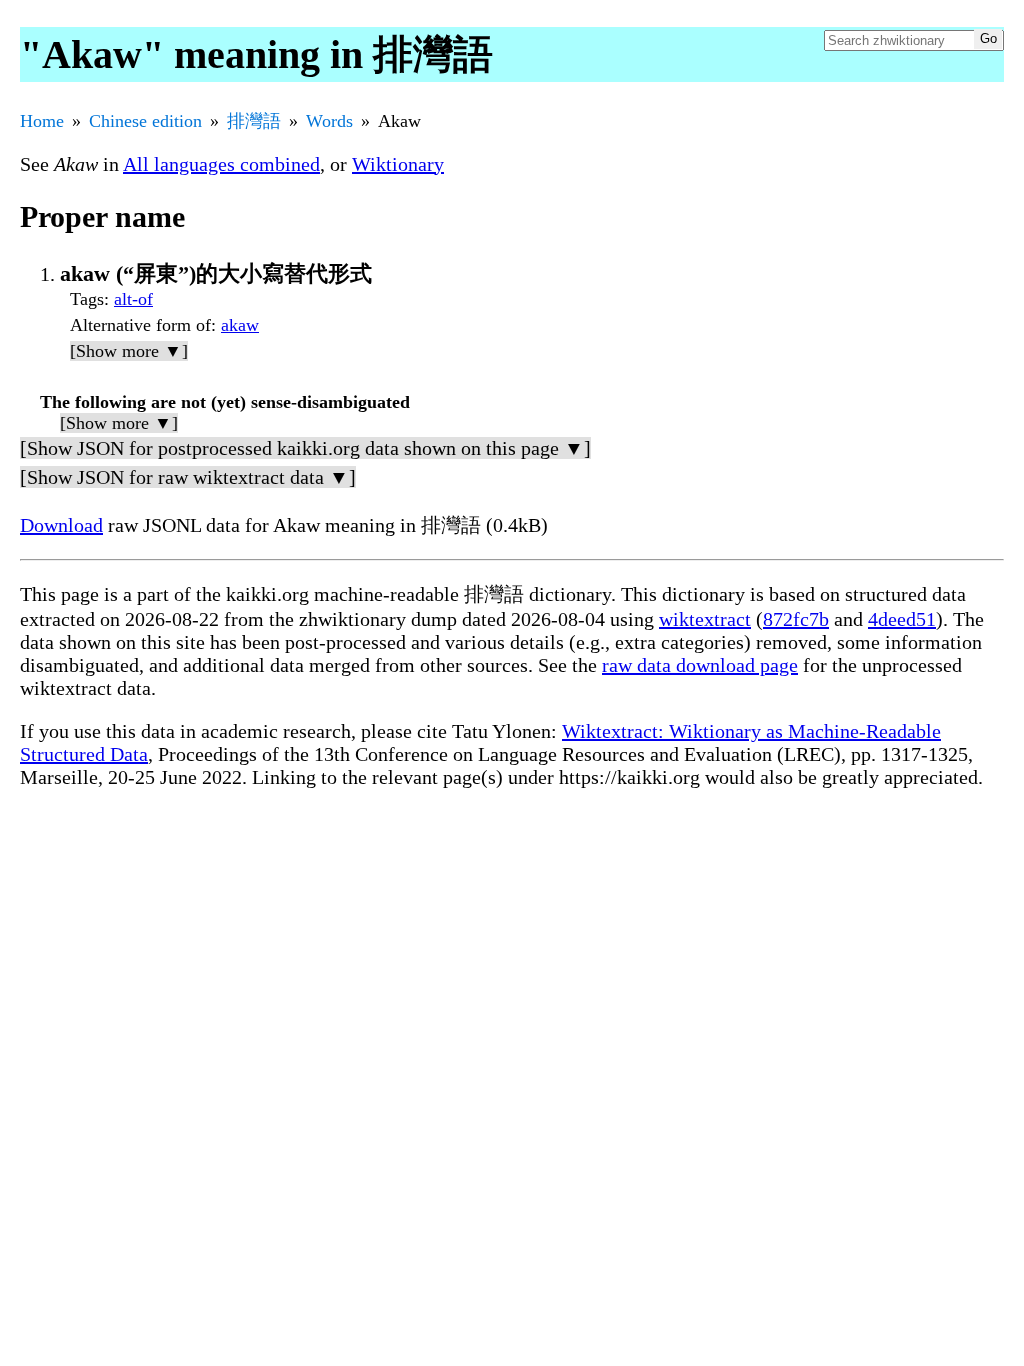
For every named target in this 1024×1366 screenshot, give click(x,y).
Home (42, 121)
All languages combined (221, 164)
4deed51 (902, 619)
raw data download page (700, 665)
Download (61, 525)
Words (329, 121)
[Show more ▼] (129, 351)
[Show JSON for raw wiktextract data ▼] (188, 477)
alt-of (133, 299)
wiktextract (705, 619)
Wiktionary (398, 164)
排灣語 (254, 121)
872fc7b (796, 619)
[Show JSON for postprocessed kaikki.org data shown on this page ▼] (305, 448)
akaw (240, 325)
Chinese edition (145, 121)
